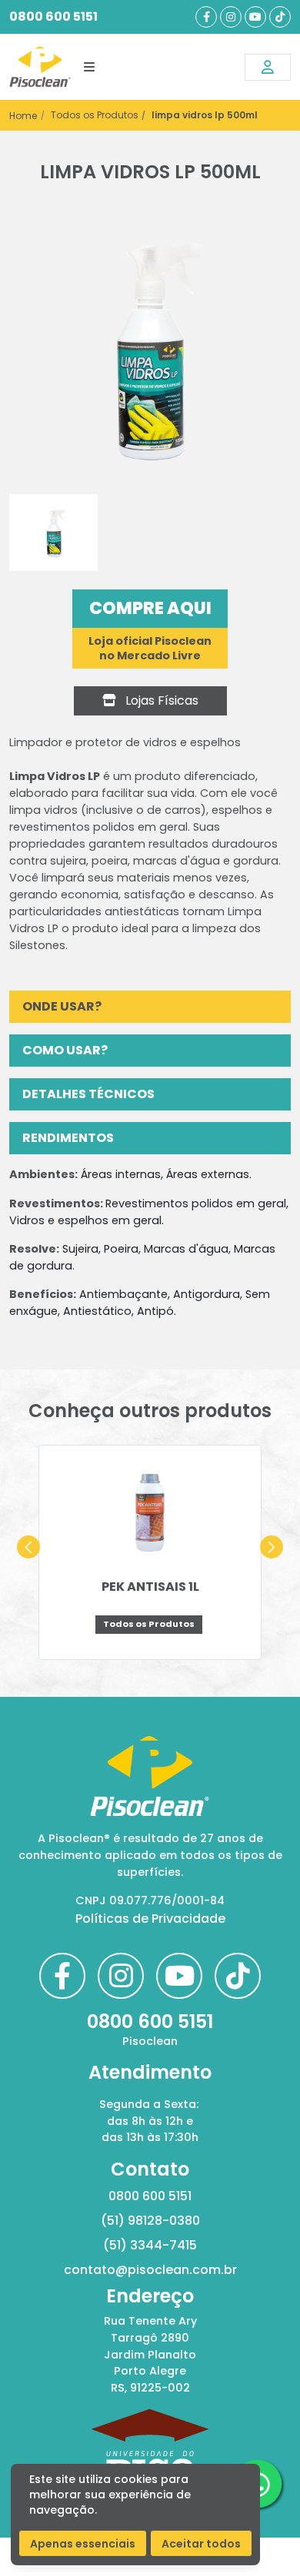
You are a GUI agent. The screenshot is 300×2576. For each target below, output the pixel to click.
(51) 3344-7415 (150, 2245)
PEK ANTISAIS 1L (150, 1587)
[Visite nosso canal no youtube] (255, 17)
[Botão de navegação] (89, 67)
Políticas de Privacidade (150, 1919)
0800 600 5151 (53, 17)
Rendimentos (68, 1138)
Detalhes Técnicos (88, 1094)
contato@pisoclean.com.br (150, 2270)
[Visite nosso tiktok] (280, 17)
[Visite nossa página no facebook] (206, 17)
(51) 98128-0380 (150, 2221)
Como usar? (65, 1050)
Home (23, 116)
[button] (28, 1547)
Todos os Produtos (95, 115)
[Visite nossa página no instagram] (231, 17)
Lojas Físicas (160, 700)
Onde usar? (62, 1006)
